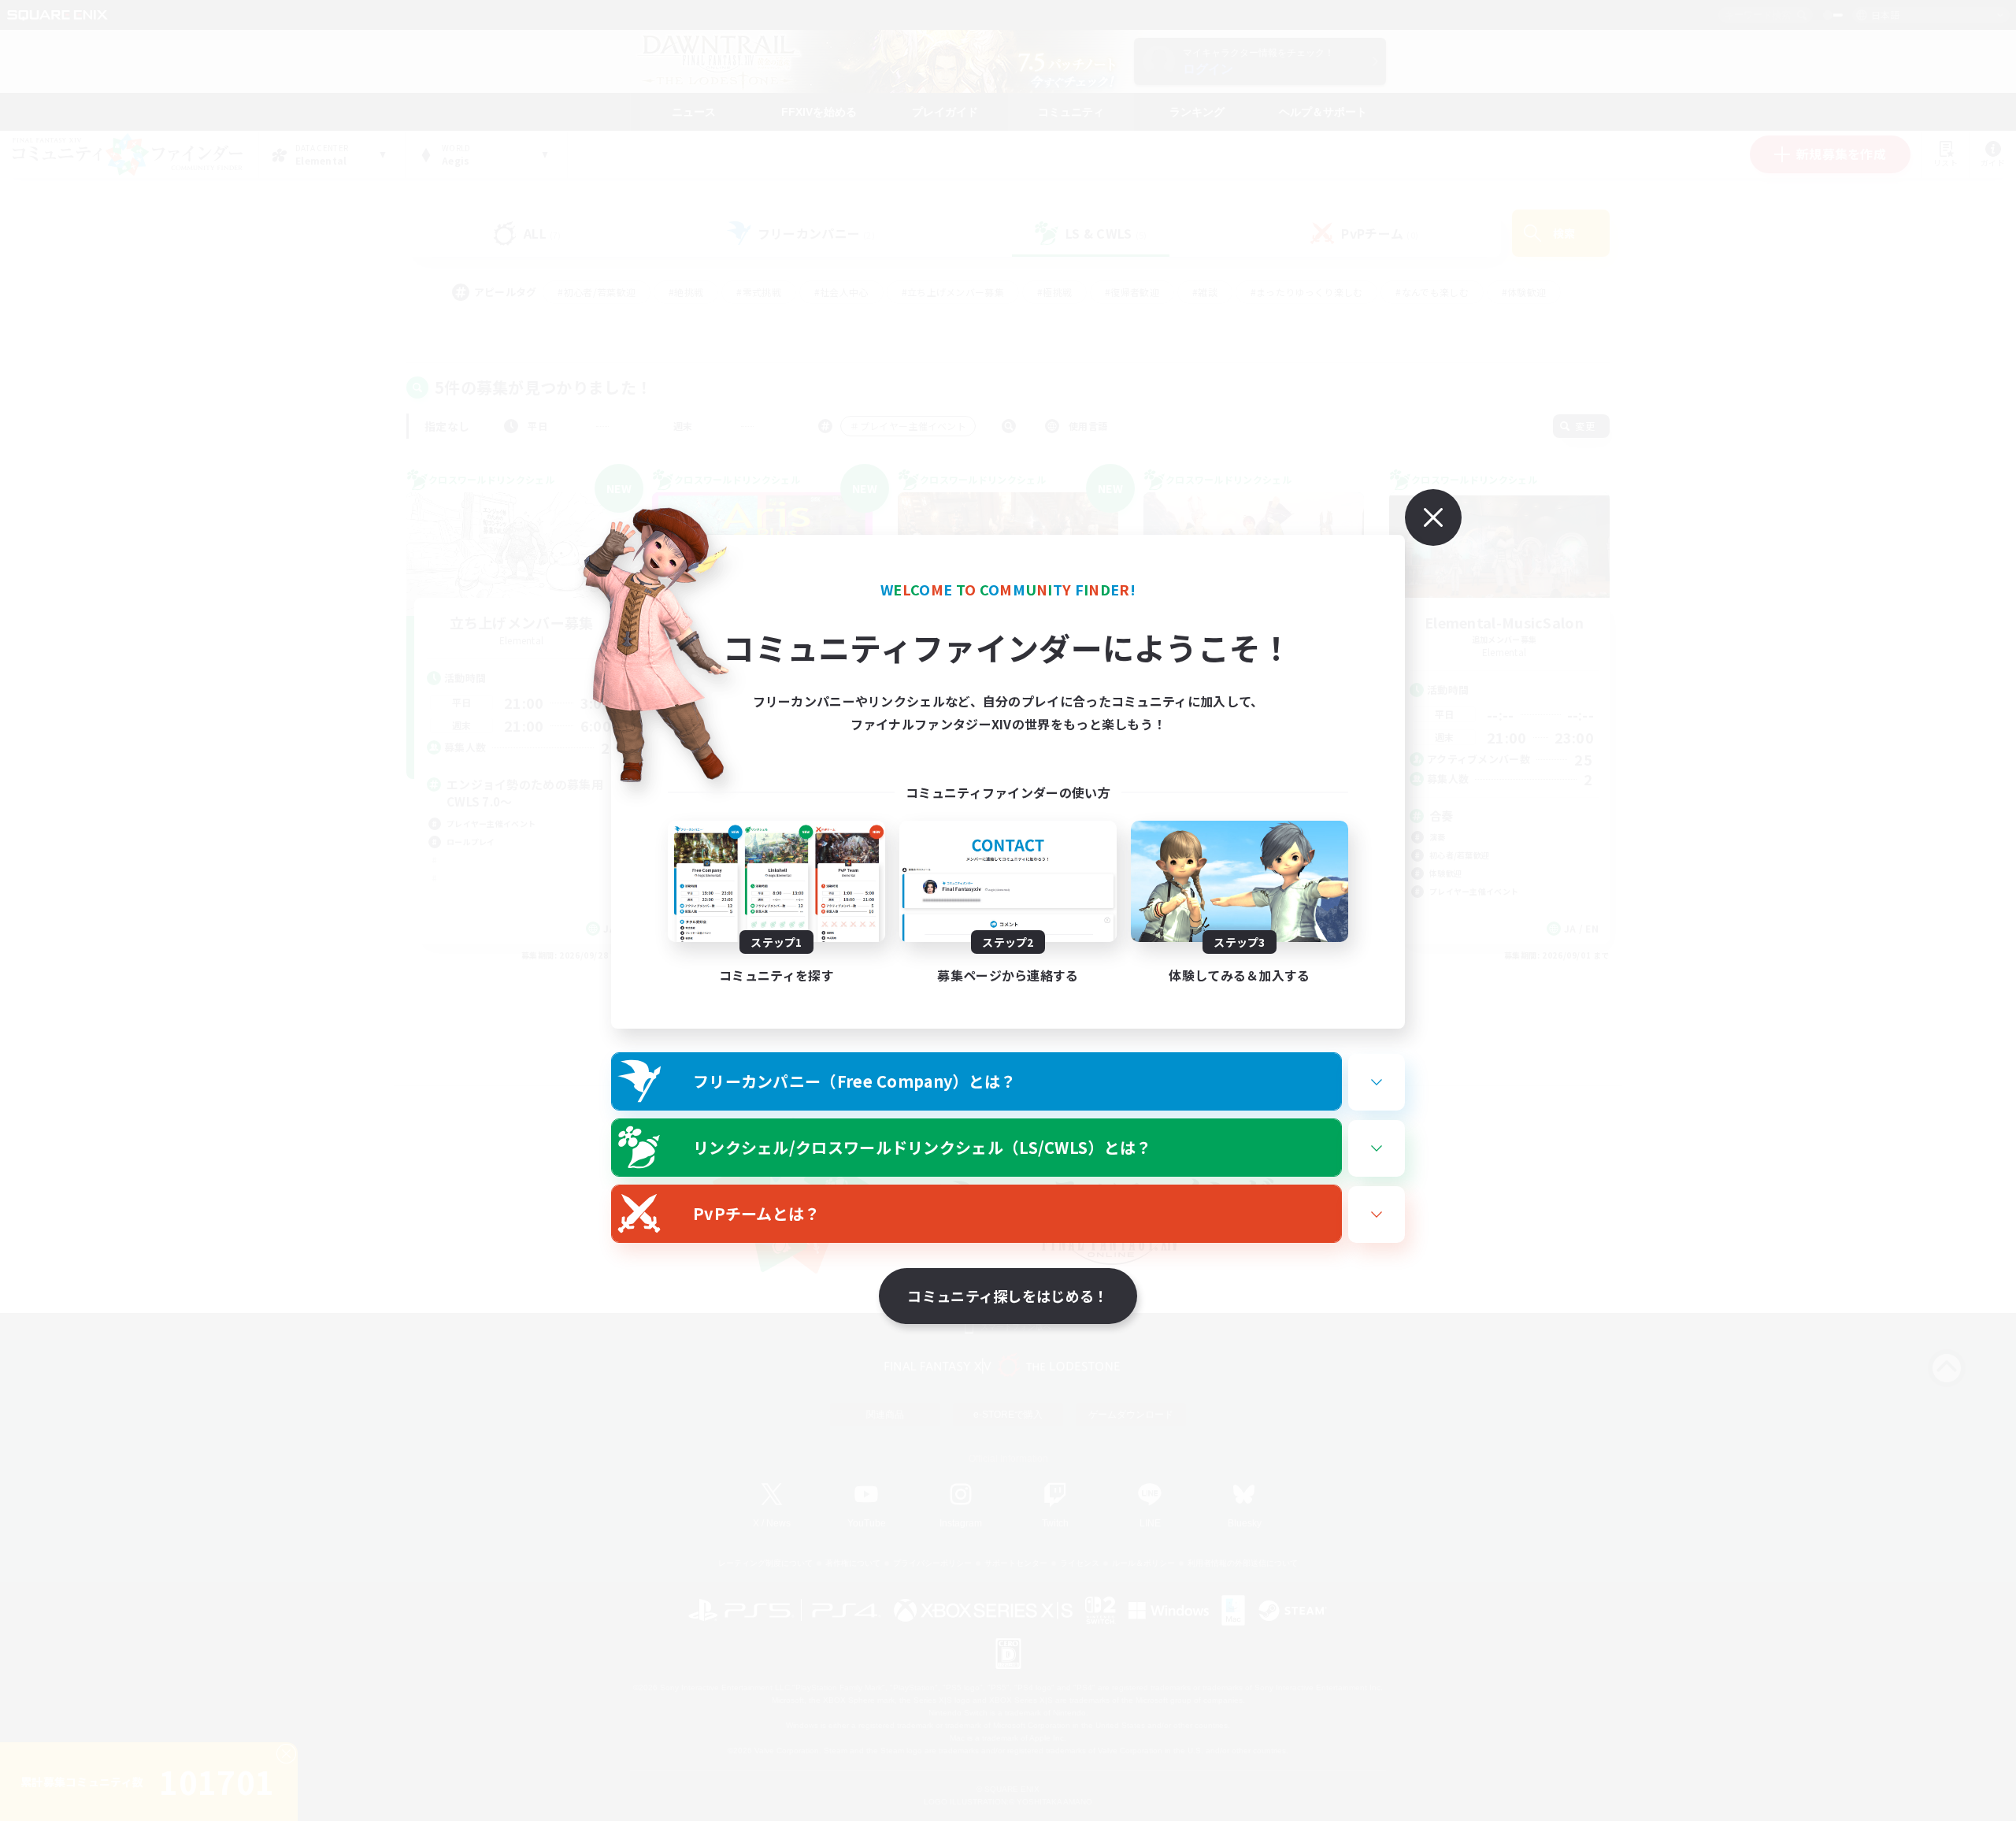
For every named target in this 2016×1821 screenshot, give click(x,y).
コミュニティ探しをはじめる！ (1008, 1296)
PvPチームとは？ (757, 1213)
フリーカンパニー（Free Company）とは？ (855, 1081)
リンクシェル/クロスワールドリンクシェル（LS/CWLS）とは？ (923, 1147)
